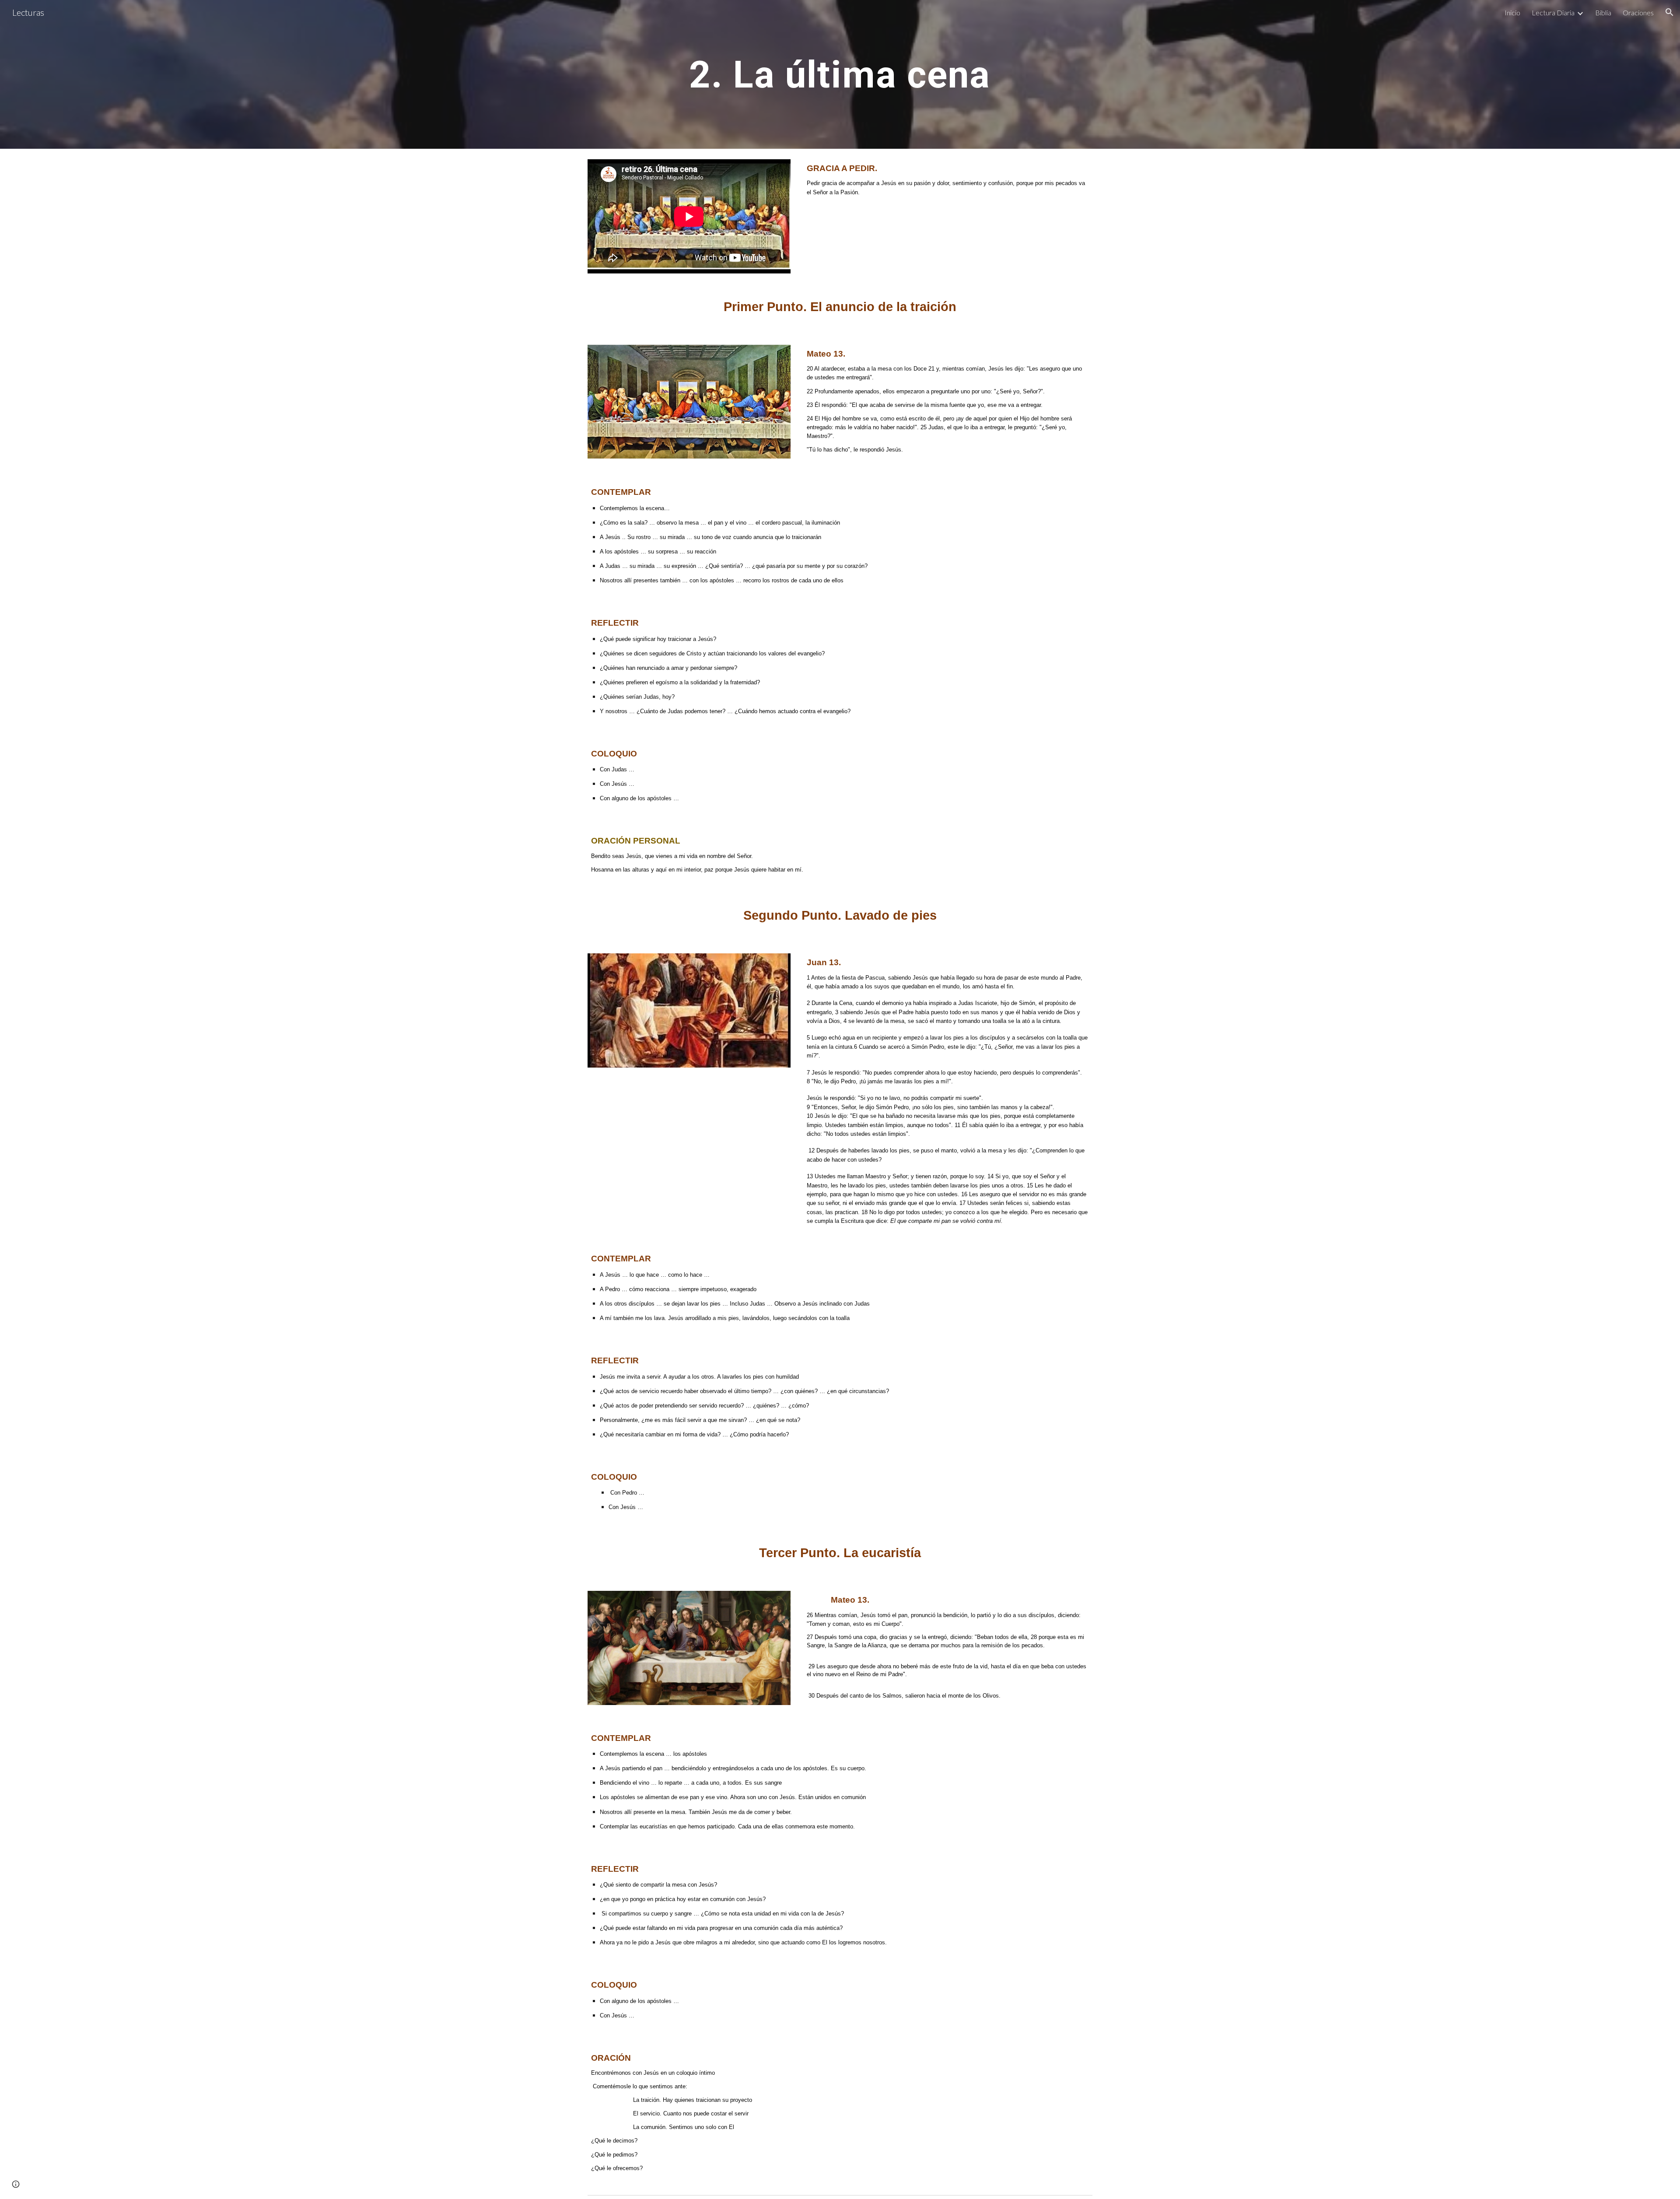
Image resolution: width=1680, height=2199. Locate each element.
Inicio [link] (1512, 12)
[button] (1669, 12)
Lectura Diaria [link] (1553, 12)
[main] (840, 74)
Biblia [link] (1603, 12)
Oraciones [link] (1638, 12)
